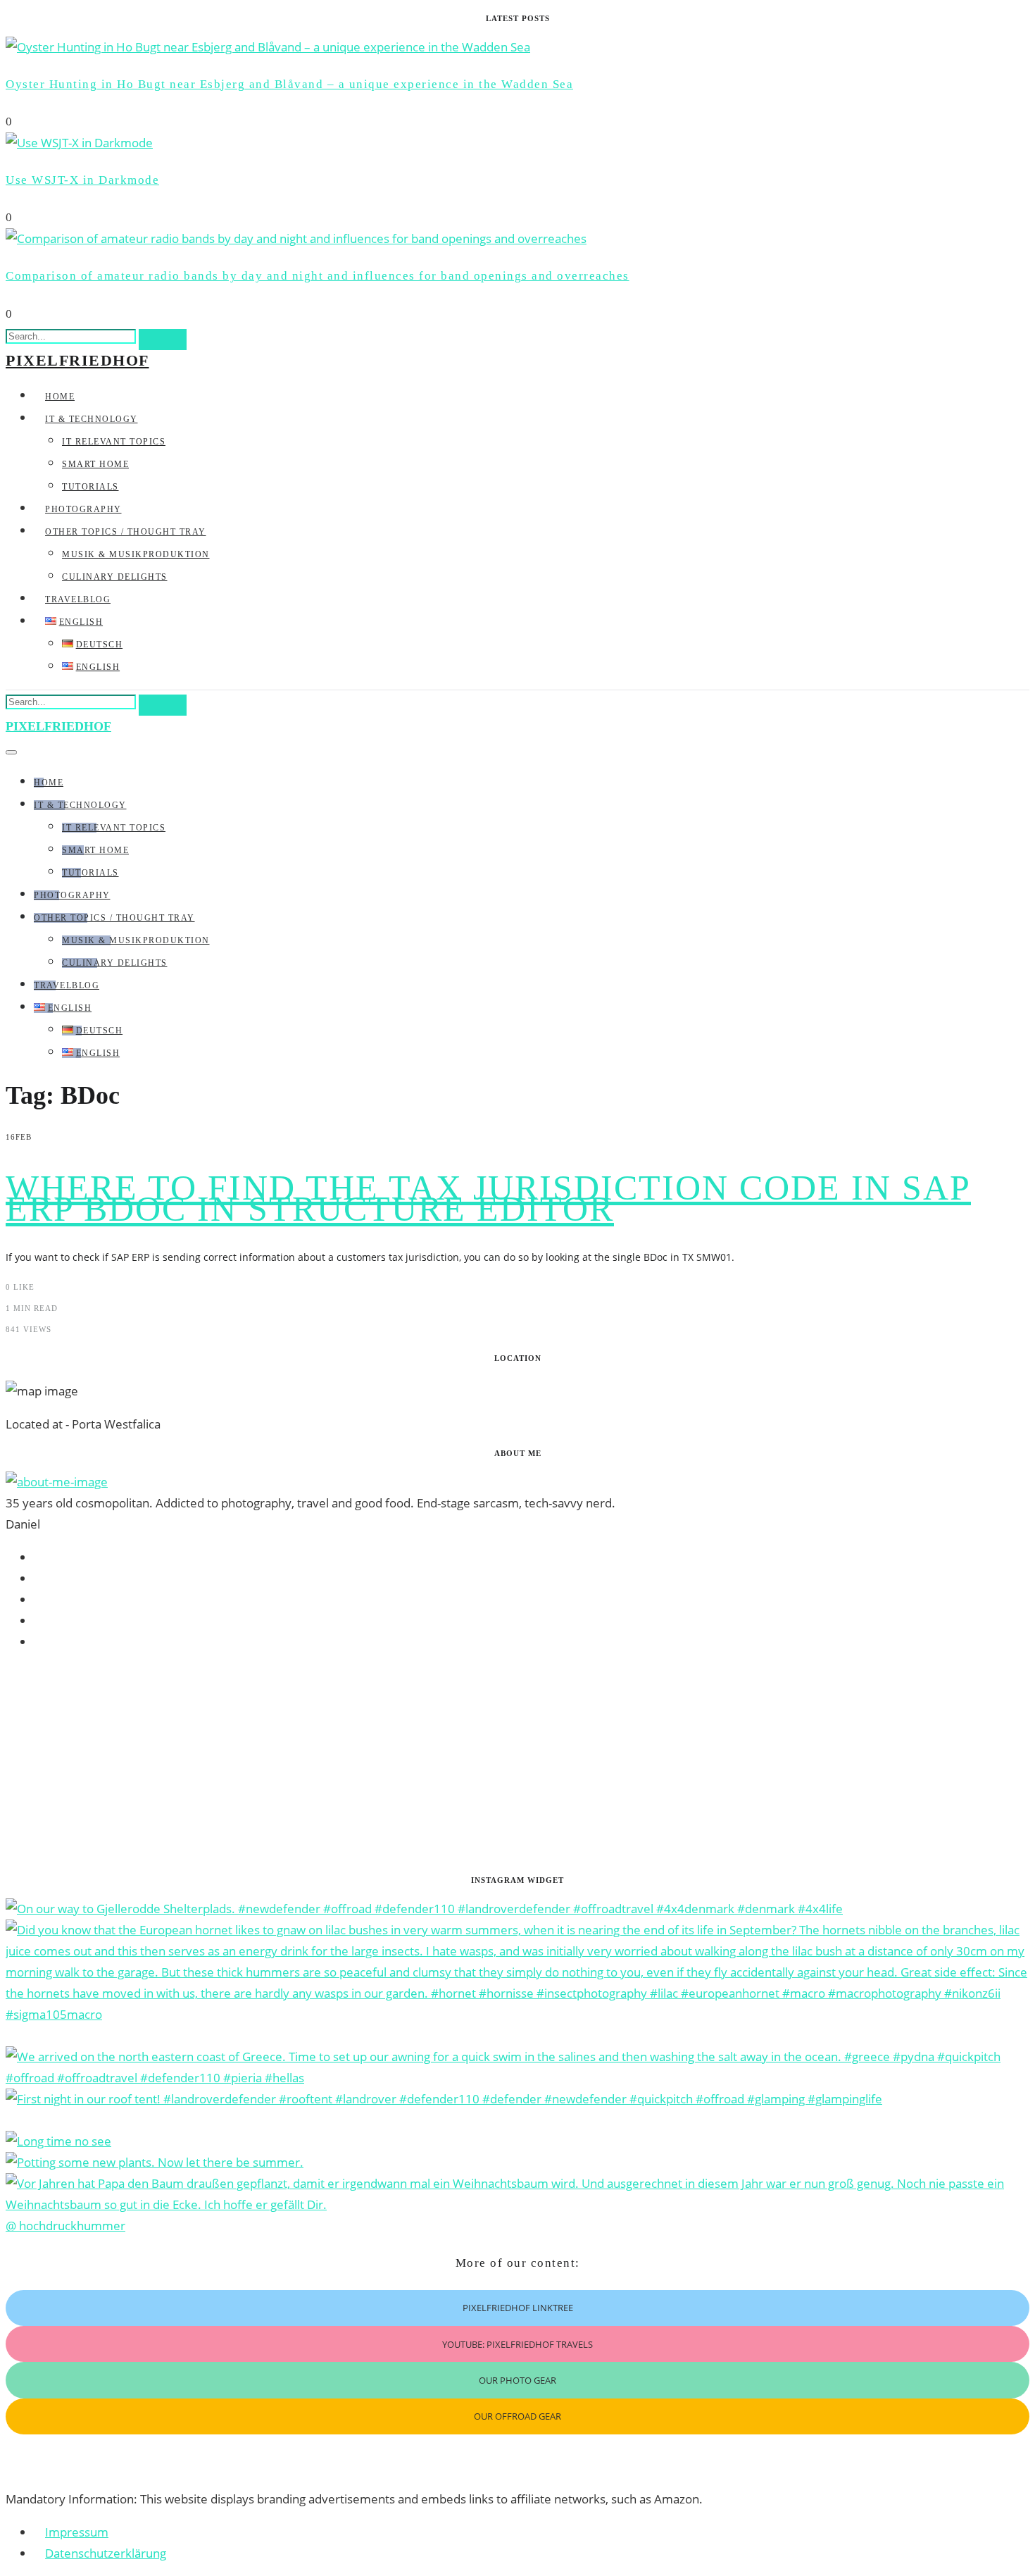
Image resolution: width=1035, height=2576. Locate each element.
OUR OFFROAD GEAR (517, 2416)
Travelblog (78, 599)
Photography (83, 509)
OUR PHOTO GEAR (517, 2380)
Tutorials (90, 487)
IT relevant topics (114, 442)
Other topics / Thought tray (126, 532)
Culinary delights (115, 577)
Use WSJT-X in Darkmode (82, 180)
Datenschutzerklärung (106, 2553)
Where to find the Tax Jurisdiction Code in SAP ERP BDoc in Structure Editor (488, 1198)
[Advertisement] (428, 1763)
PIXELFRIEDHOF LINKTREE (518, 2308)
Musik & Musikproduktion (136, 554)
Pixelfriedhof (77, 360)
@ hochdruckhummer (65, 2226)
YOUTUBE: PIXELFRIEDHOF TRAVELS (517, 2344)
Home (60, 397)
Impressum (77, 2532)
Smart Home (95, 464)
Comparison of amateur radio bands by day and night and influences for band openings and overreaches (318, 276)
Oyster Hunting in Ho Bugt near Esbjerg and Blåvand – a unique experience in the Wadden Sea (289, 84)
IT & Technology (92, 419)
